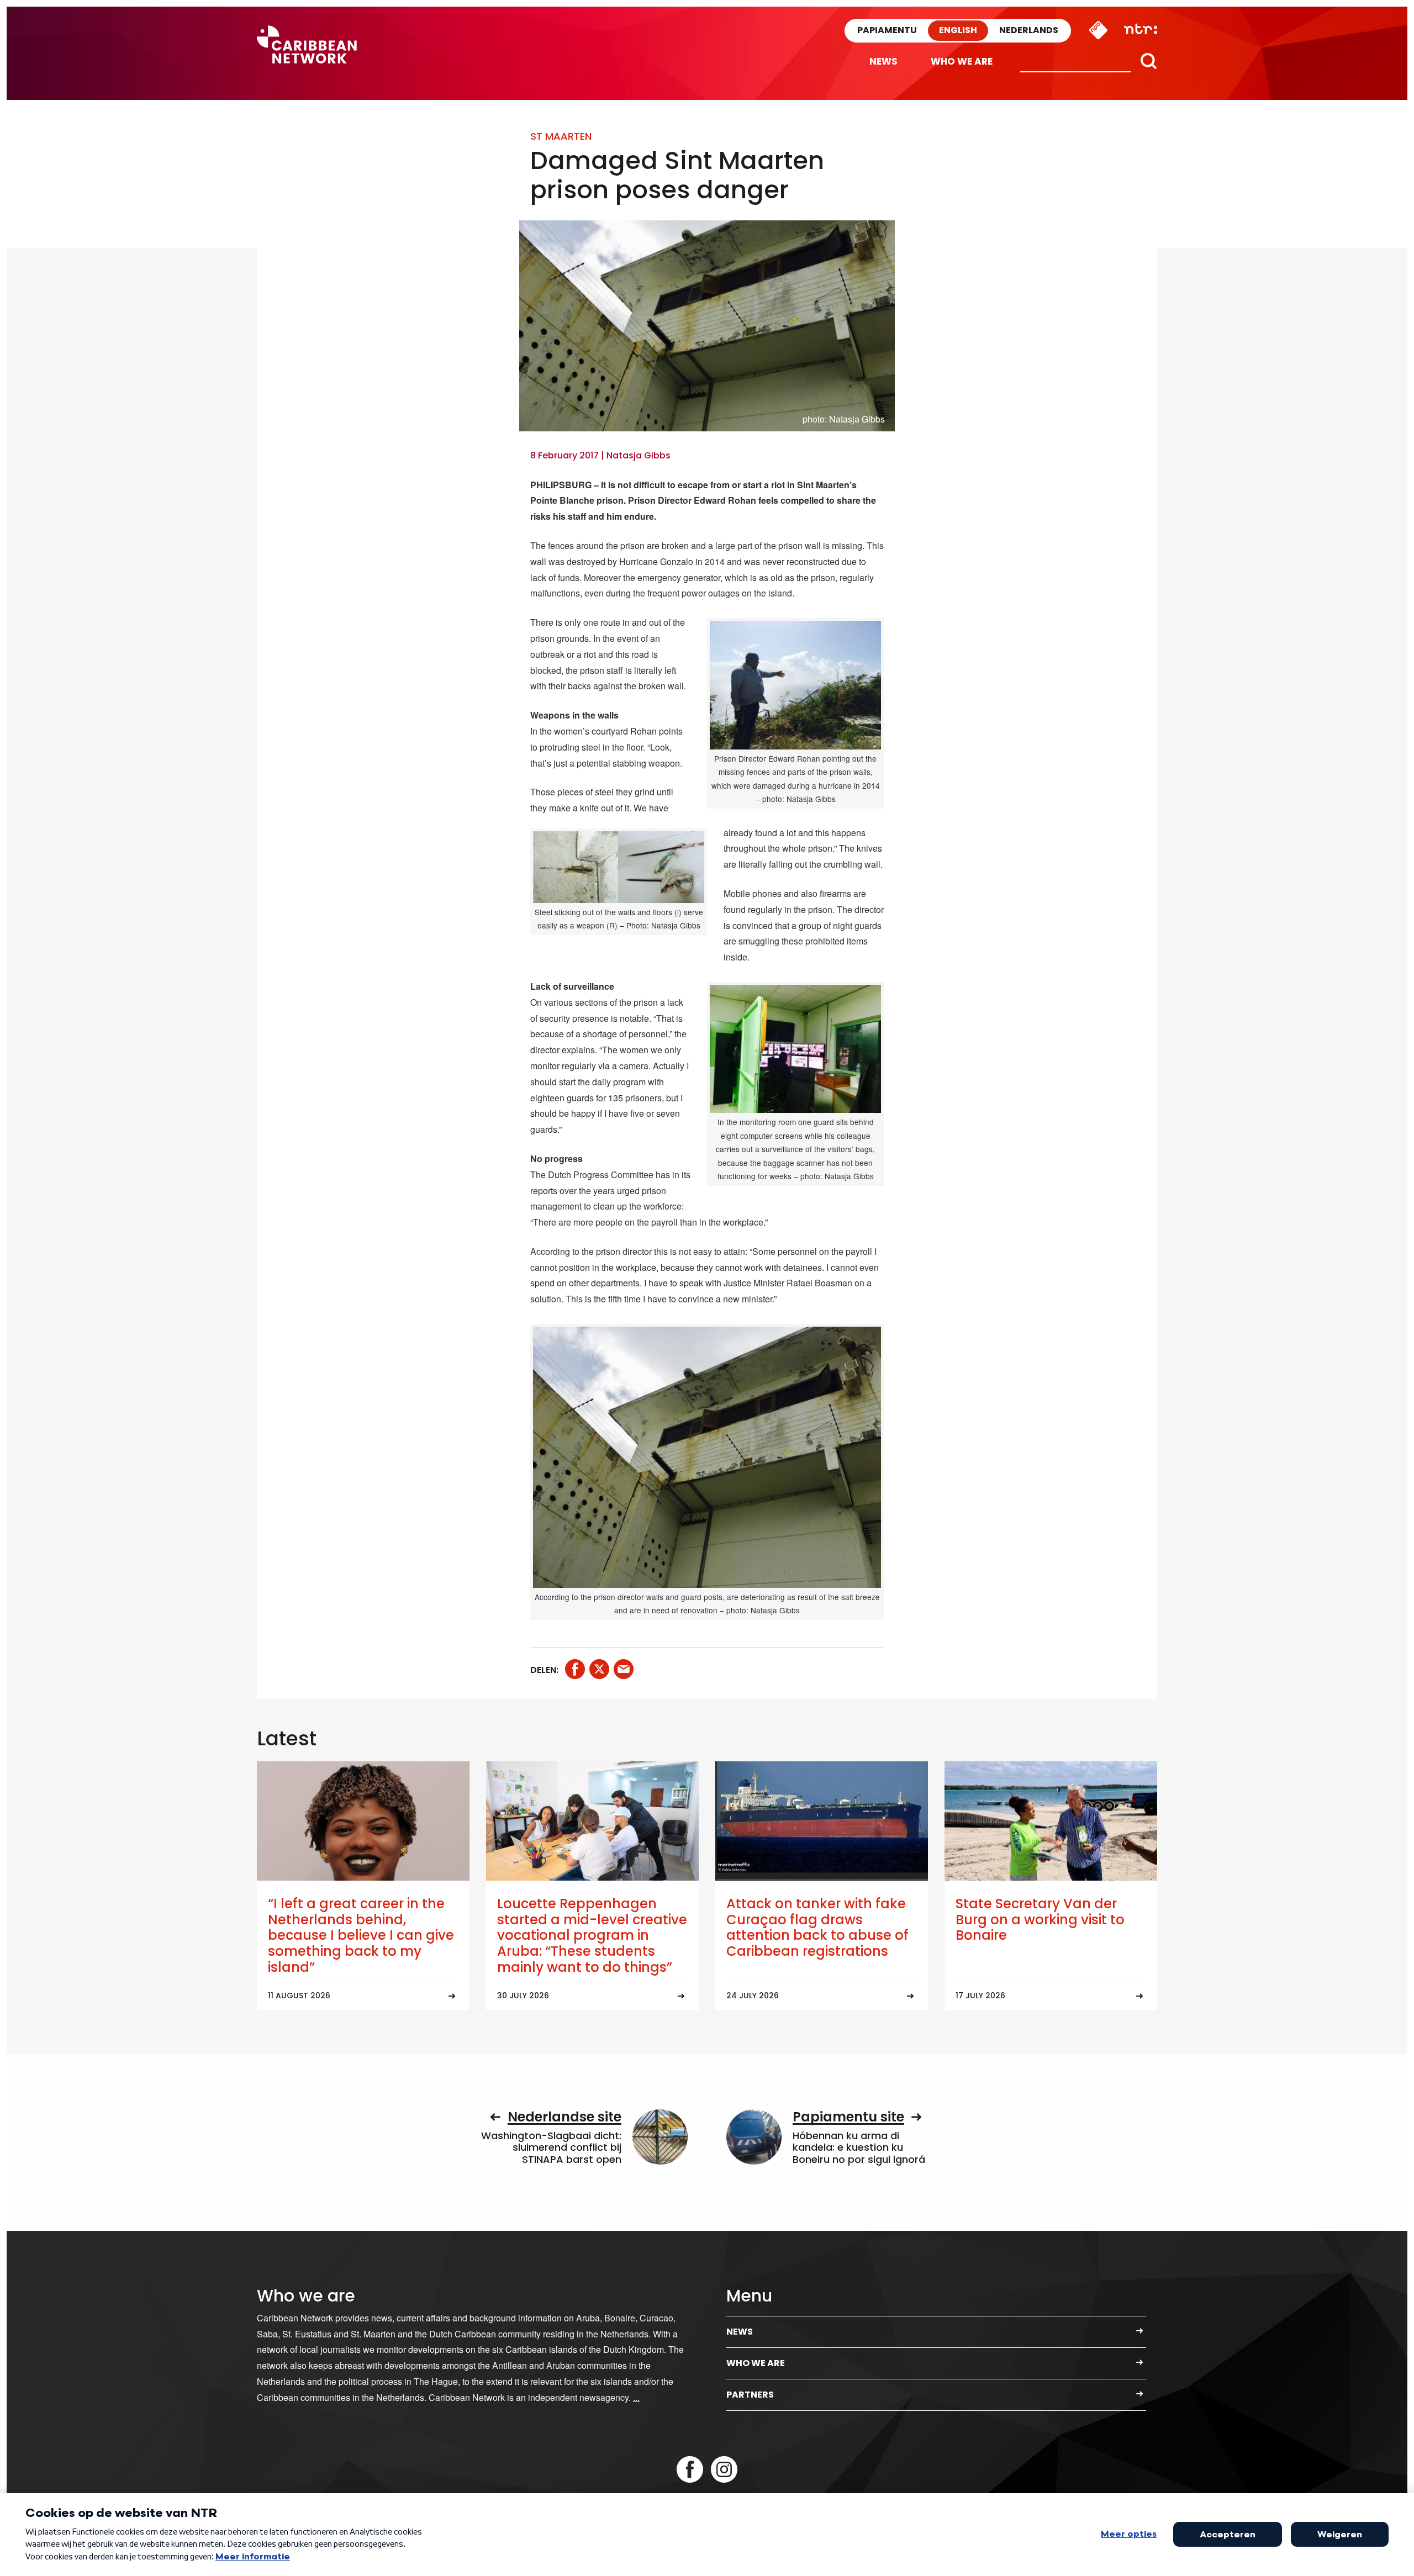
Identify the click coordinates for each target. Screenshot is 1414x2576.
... (636, 2397)
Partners (750, 2395)
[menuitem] (883, 62)
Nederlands (1029, 30)
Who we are (962, 61)
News (883, 61)
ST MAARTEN (561, 136)
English (958, 30)
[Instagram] (724, 2469)
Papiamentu (887, 30)
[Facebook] (690, 2469)
